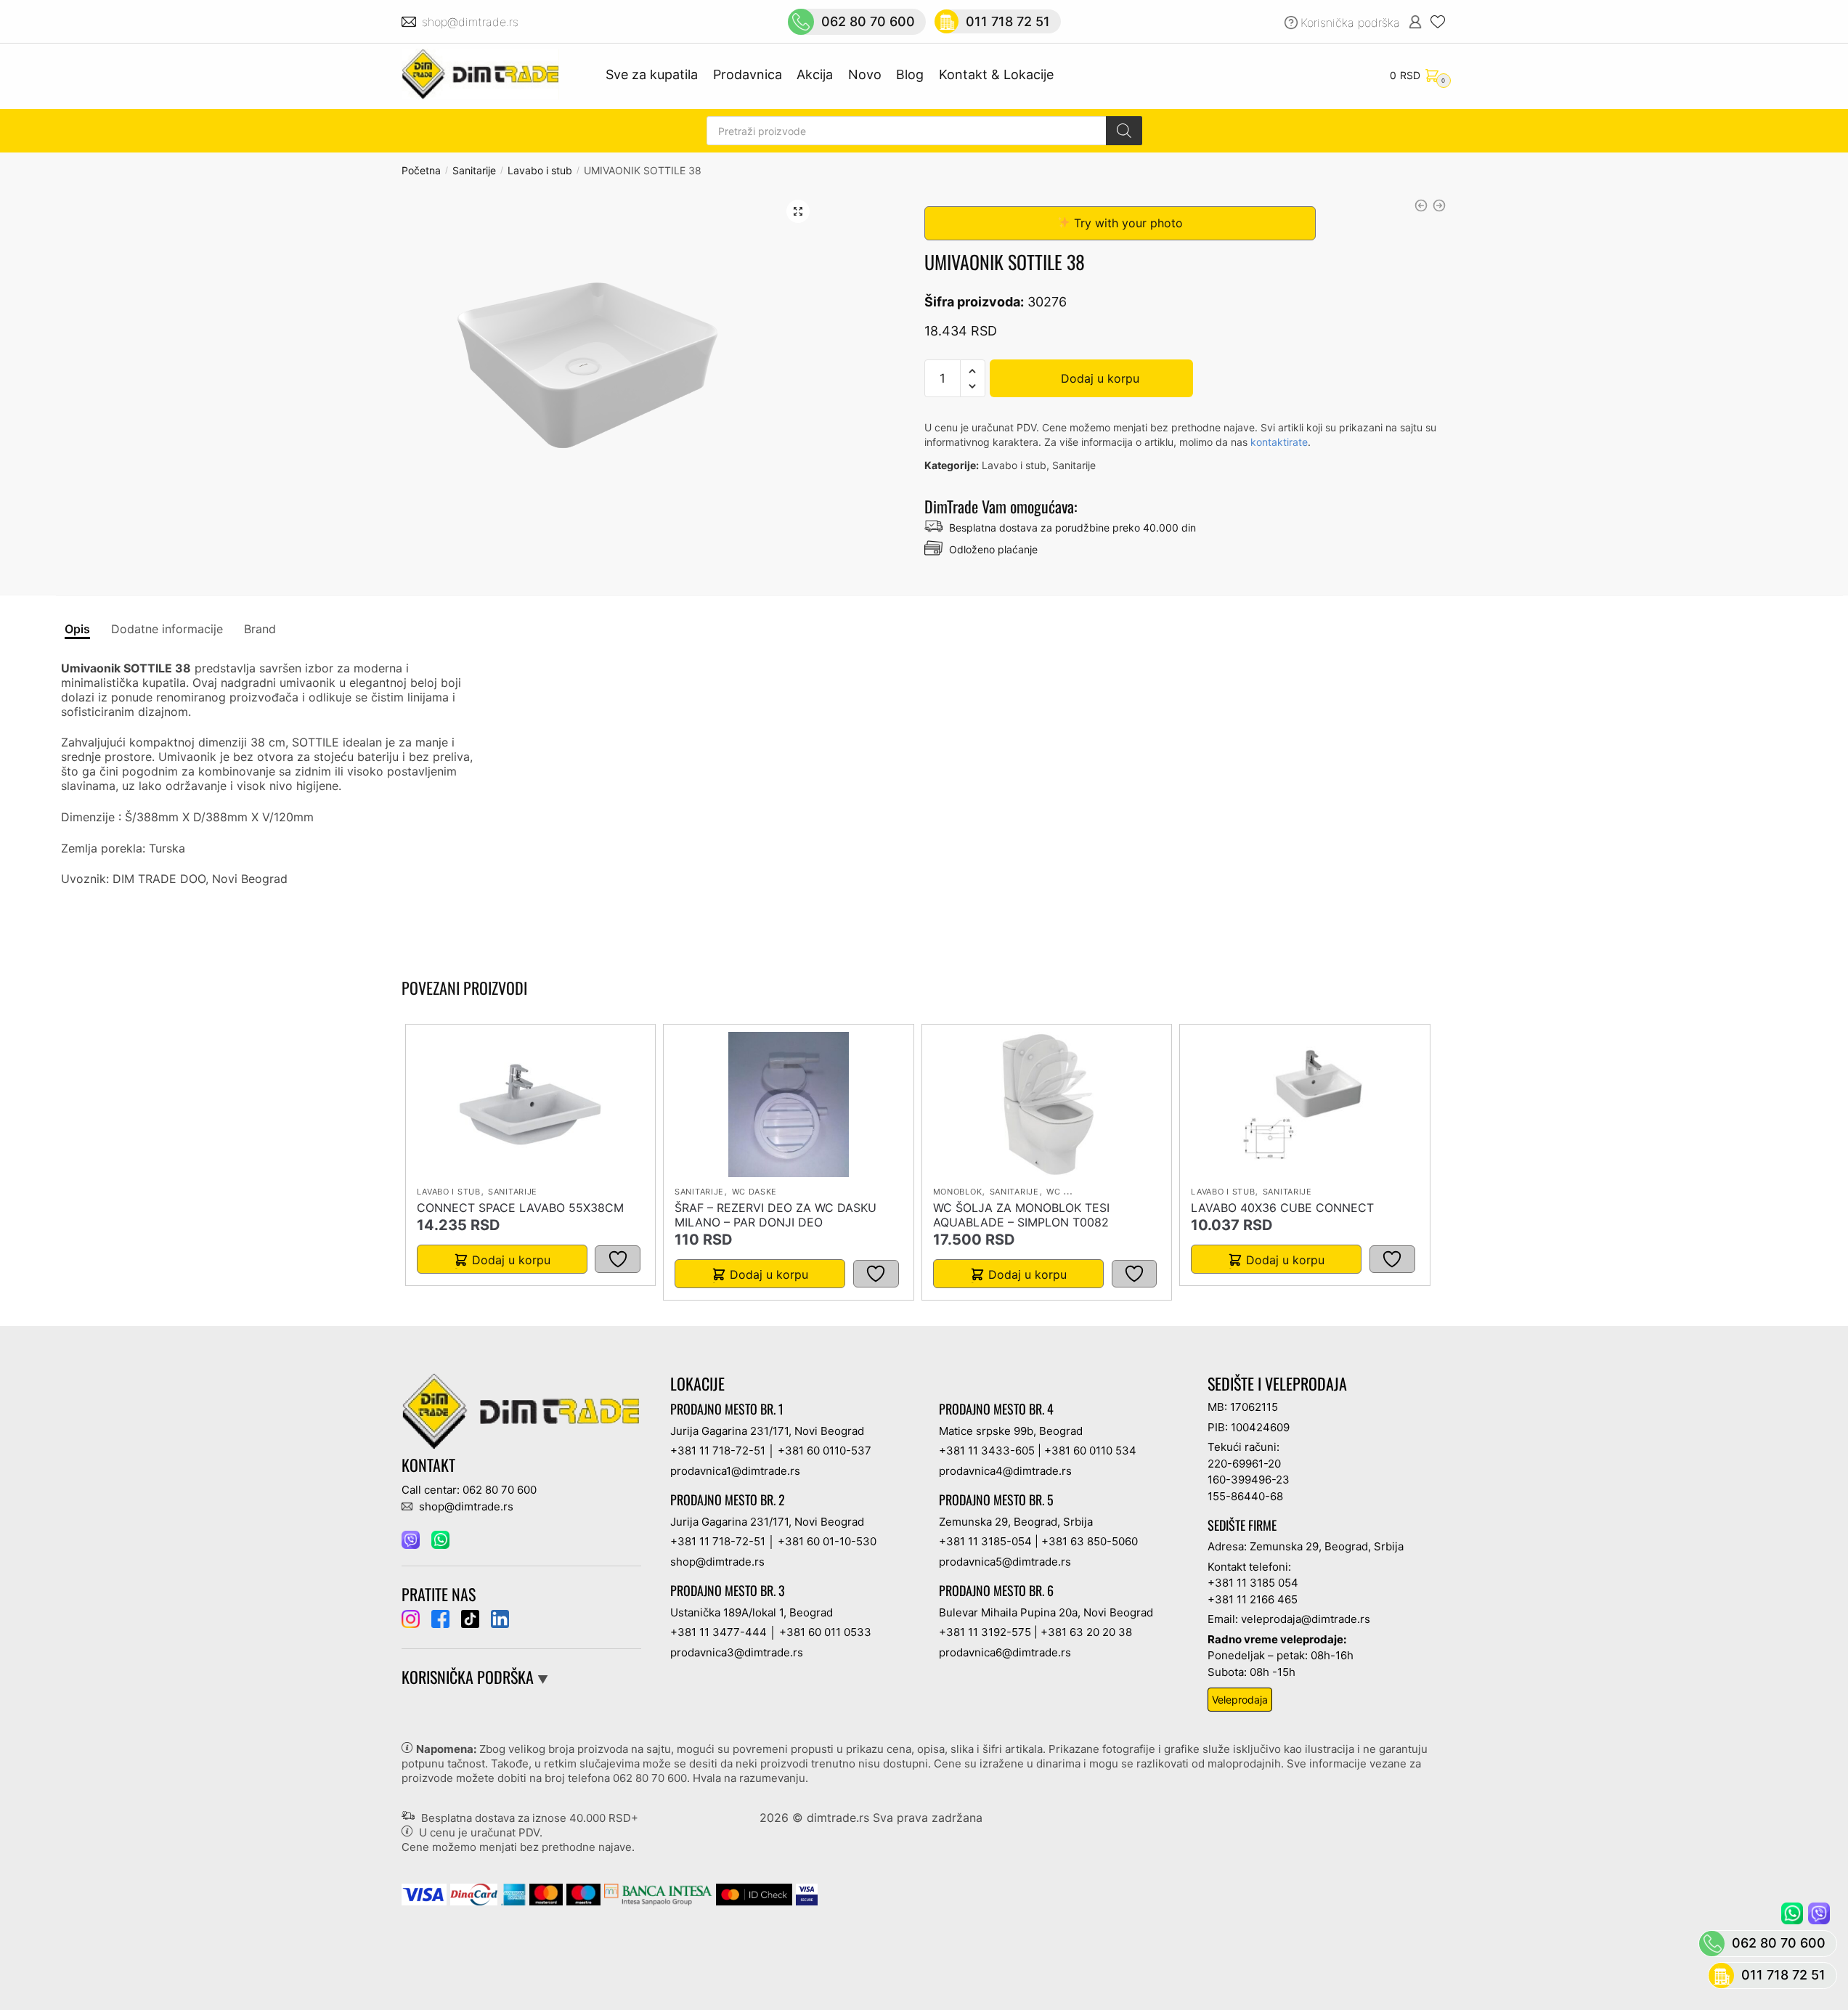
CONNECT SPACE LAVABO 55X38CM (520, 1208)
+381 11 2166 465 (1253, 1599)
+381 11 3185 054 (1253, 1583)
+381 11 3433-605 (987, 1450)
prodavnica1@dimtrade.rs (735, 1471)
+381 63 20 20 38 (1086, 1632)
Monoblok (958, 1192)
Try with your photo (1127, 223)
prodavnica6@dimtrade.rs (1005, 1652)
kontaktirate (1279, 442)
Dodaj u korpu (1100, 378)
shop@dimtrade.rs (472, 22)
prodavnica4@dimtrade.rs (1005, 1471)
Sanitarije (474, 170)
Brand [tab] (260, 629)
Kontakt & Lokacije (996, 74)
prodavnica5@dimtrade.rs (1005, 1562)
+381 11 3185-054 (985, 1541)
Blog (910, 74)
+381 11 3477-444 (719, 1632)
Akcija (815, 74)
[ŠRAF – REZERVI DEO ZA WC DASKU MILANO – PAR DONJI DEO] (789, 1104)
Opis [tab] (77, 629)
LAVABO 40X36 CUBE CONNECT (1282, 1208)
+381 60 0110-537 (825, 1450)
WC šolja (1068, 1192)
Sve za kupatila (652, 74)
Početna (421, 170)
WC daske (755, 1192)
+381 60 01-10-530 (827, 1541)
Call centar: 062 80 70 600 (469, 1490)
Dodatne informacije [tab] (167, 629)
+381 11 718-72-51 (718, 1450)
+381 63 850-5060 (1090, 1541)
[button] (798, 211)
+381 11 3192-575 (985, 1632)
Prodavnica (748, 74)
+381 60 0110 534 (1090, 1450)
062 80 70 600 (868, 21)
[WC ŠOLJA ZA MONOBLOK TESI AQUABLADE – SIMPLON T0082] (1046, 1104)
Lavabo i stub (540, 170)
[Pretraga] (1124, 131)
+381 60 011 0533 (825, 1632)
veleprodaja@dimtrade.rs (1306, 1619)
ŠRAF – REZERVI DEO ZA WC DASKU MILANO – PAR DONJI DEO (776, 1215)
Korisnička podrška (1350, 23)
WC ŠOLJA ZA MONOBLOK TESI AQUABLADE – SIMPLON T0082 (1021, 1215)
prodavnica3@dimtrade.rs (737, 1652)
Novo (865, 74)
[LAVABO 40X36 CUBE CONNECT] (1305, 1104)
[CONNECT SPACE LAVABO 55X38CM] (530, 1104)
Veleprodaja (1240, 1700)
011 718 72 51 (1008, 21)
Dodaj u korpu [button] (511, 1260)
